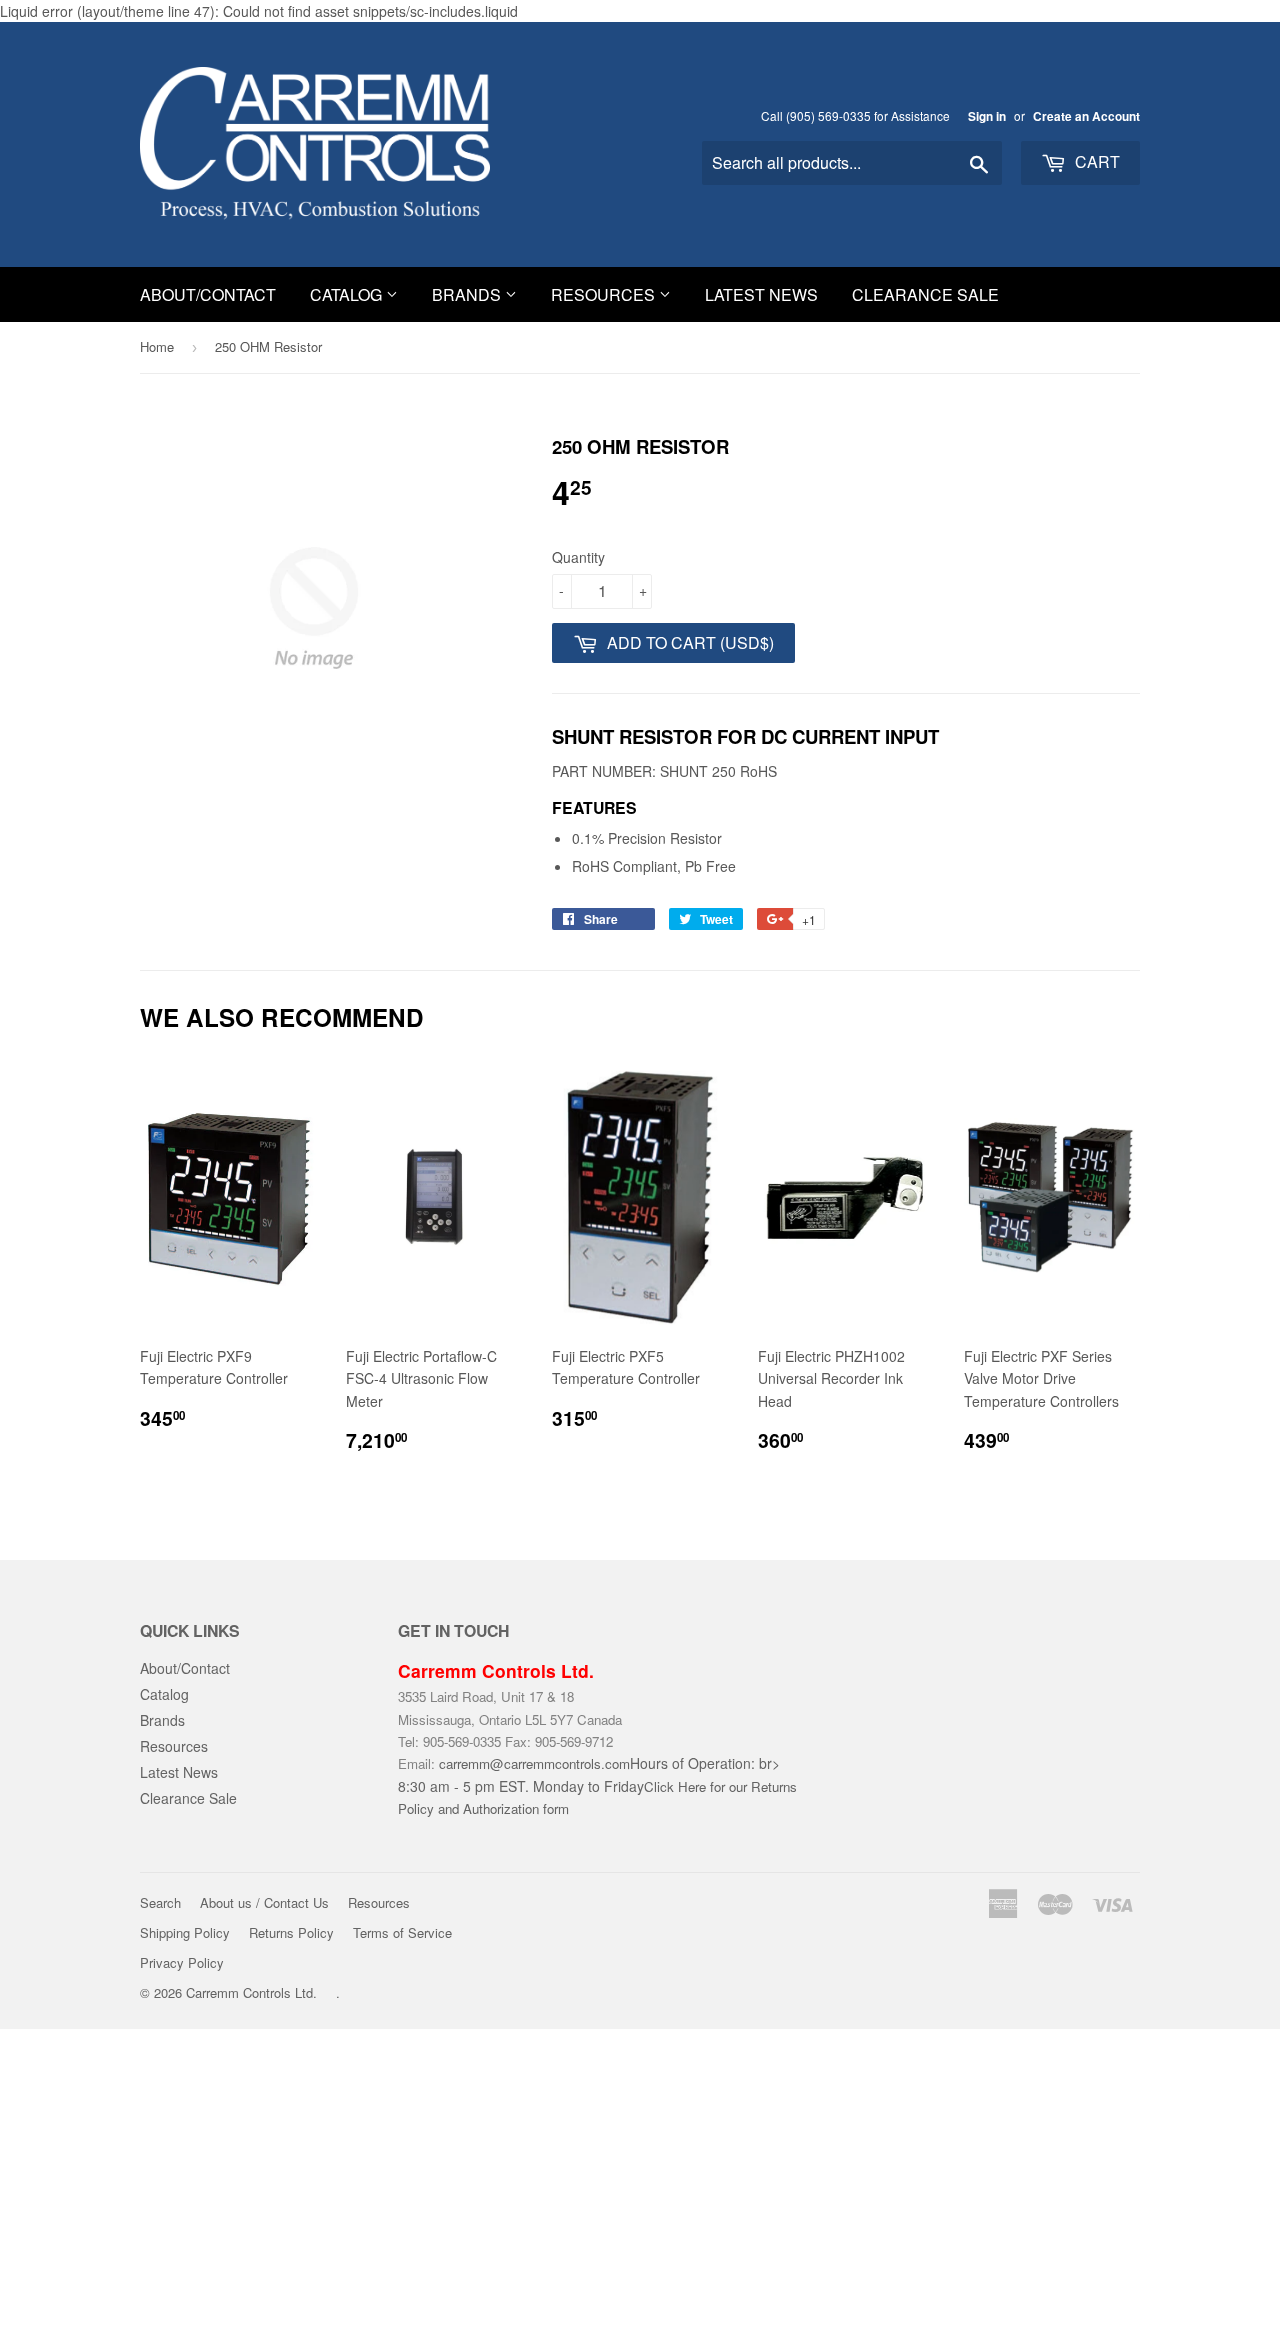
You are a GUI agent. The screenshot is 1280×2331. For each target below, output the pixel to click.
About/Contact (208, 294)
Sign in (987, 116)
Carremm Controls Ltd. (251, 1992)
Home (157, 346)
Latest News (761, 294)
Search (160, 1902)
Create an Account (1086, 116)
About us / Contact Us (264, 1902)
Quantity (578, 557)
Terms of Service (402, 1932)
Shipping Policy (185, 1932)
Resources (605, 294)
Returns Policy (291, 1932)
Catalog (348, 294)
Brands (468, 294)
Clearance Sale (925, 294)
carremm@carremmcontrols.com (534, 1763)
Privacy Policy (182, 1962)
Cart (1095, 161)
